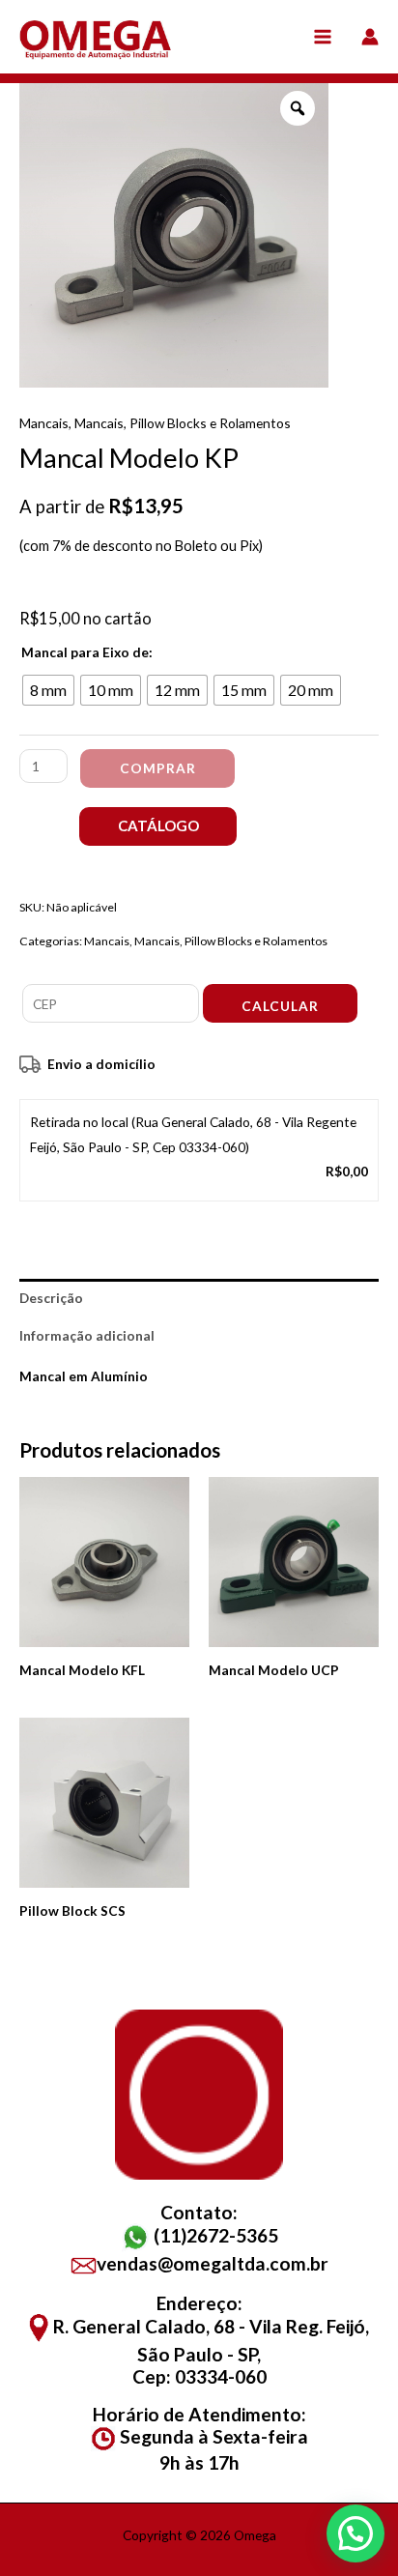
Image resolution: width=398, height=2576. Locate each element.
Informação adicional (87, 1335)
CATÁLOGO (158, 825)
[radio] (48, 690)
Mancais (44, 423)
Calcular (280, 1006)
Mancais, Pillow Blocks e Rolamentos (183, 423)
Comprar (158, 768)
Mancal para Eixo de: (87, 652)
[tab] (199, 1298)
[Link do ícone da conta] (370, 37)
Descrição (51, 1298)
